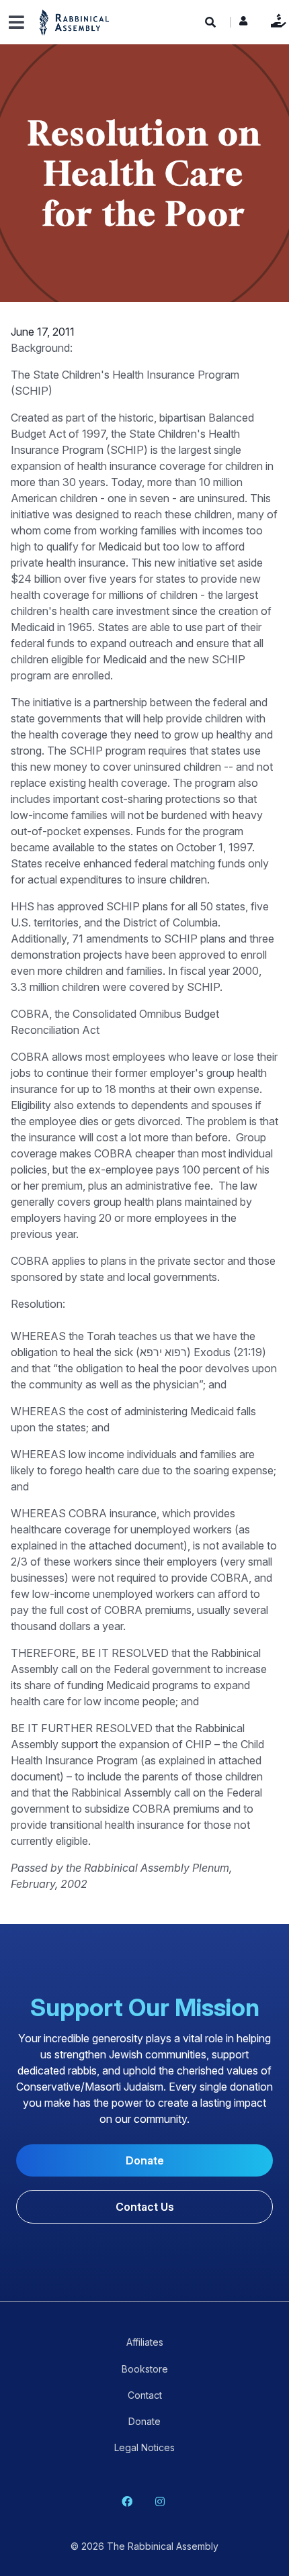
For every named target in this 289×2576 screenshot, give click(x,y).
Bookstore (145, 2369)
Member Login (243, 24)
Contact (145, 2395)
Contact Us (145, 2207)
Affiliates (145, 2342)
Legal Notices (144, 2447)
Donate (275, 20)
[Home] (75, 22)
